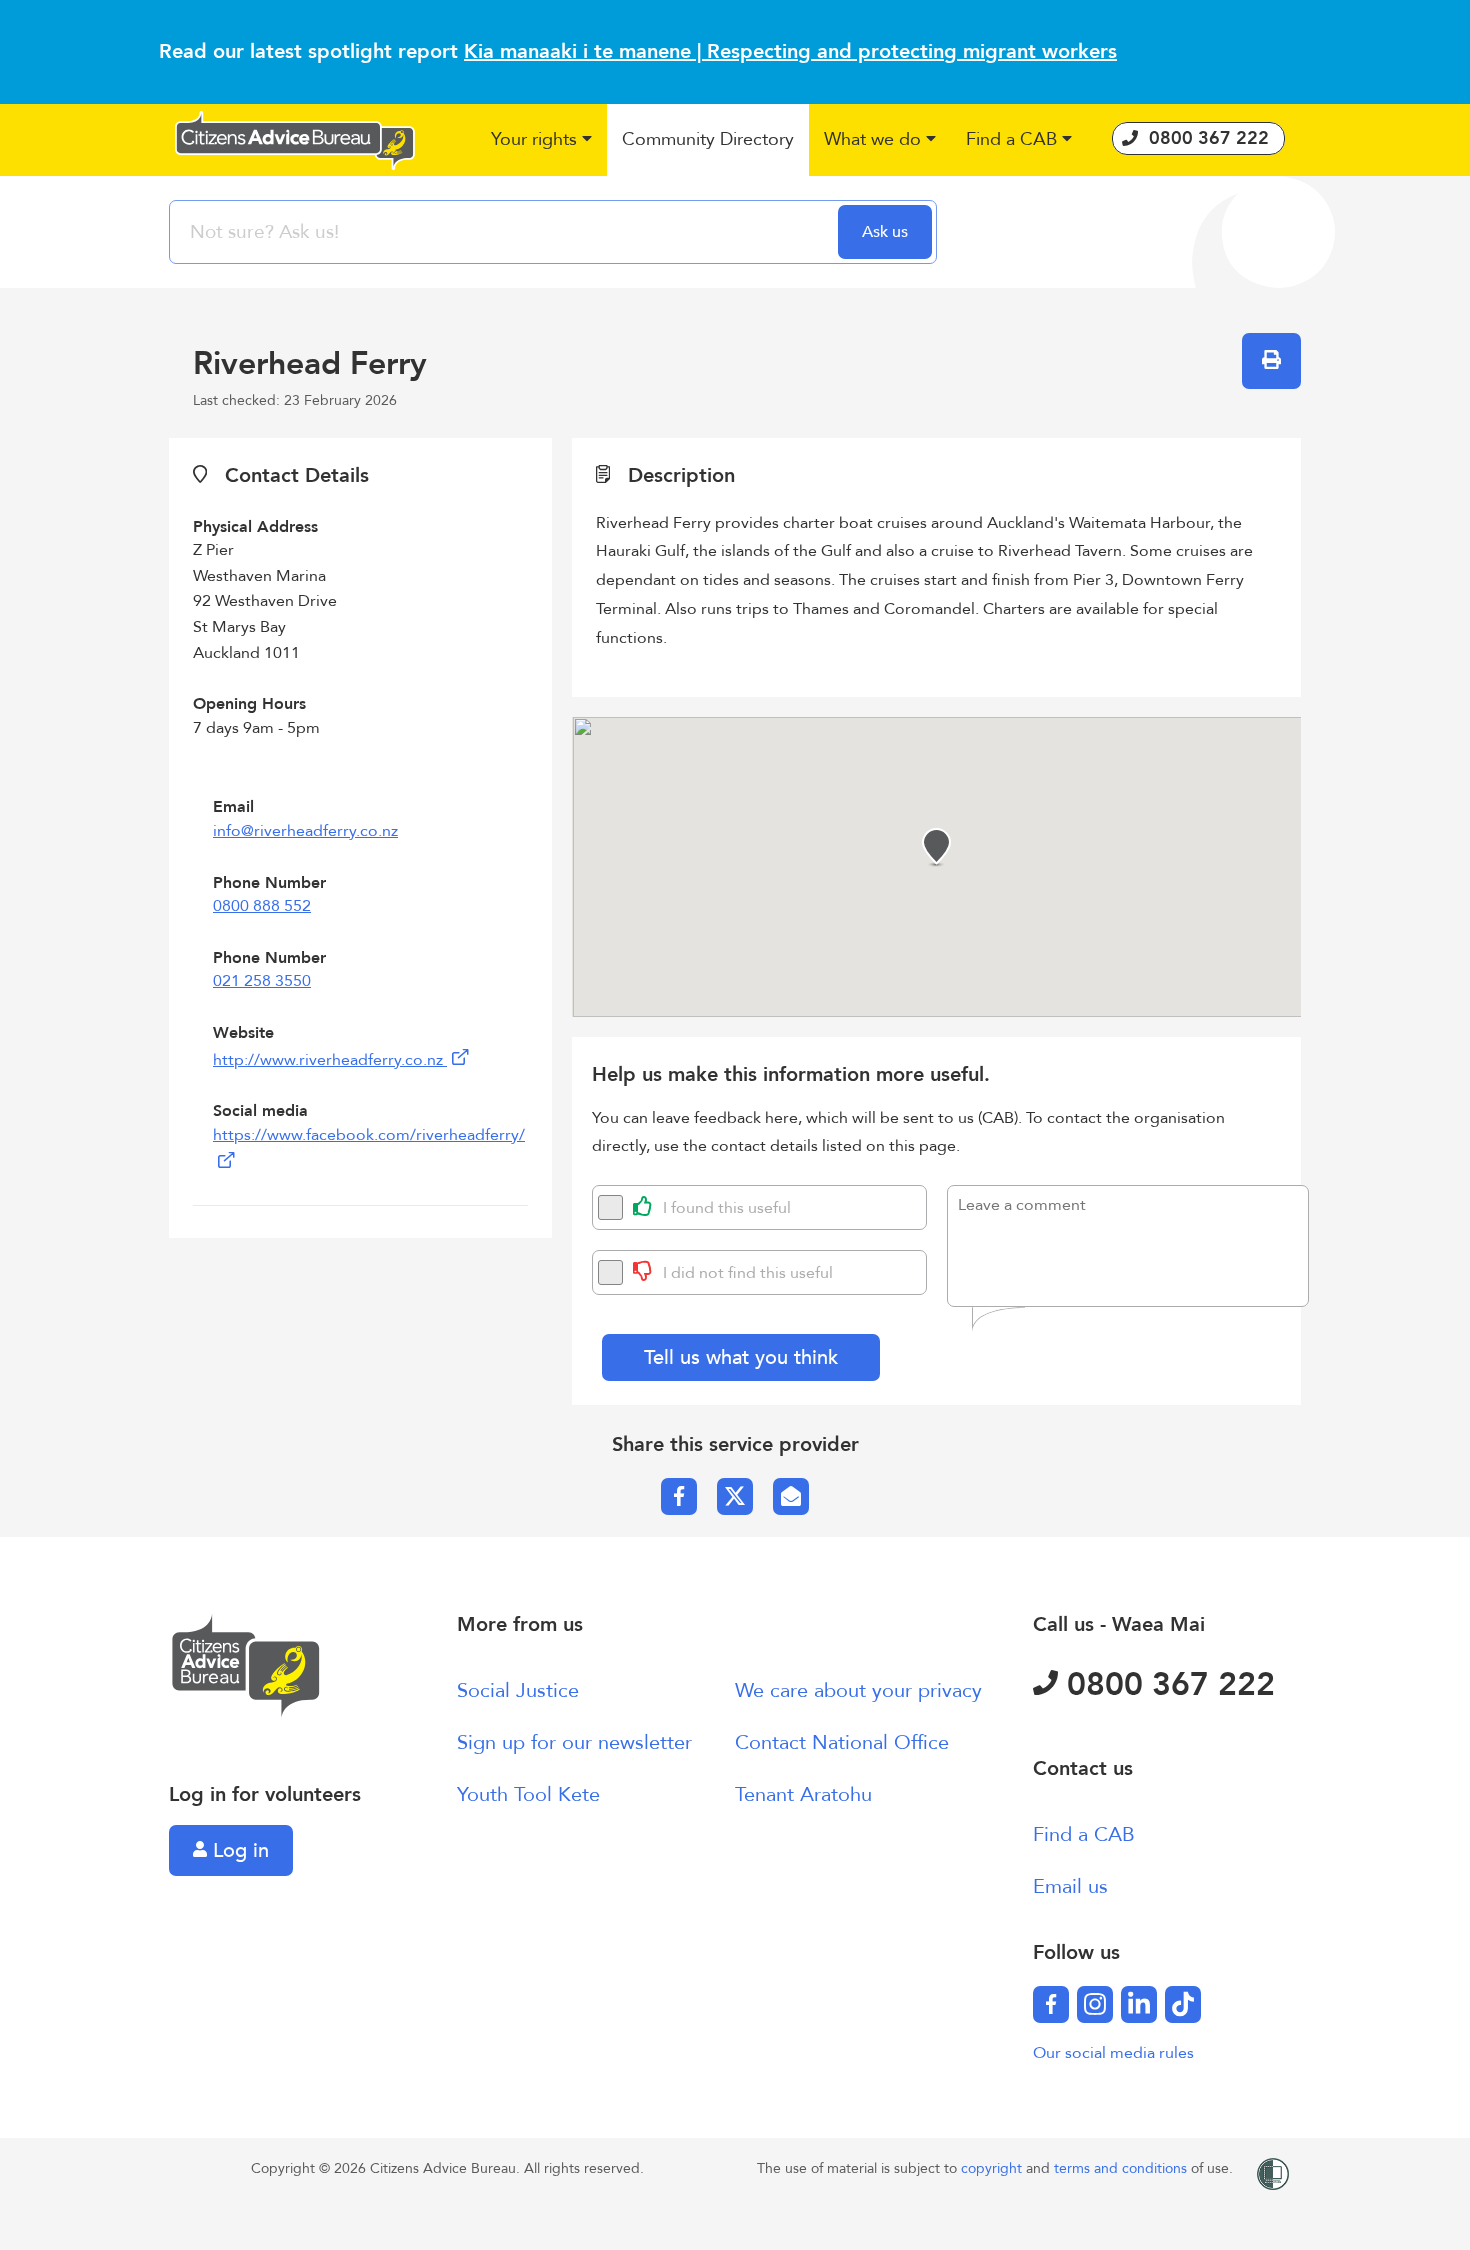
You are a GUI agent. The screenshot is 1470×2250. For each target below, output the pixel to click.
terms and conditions (1122, 2168)
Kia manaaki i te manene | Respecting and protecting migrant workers (790, 51)
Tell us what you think (741, 1357)
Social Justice (518, 1690)
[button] (541, 140)
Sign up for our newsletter (574, 1742)
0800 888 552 (262, 906)
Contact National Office (842, 1742)
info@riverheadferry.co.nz (305, 831)
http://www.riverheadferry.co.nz (330, 1060)
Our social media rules (1113, 2053)
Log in (238, 1850)
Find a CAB (1084, 1834)
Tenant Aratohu (803, 1794)
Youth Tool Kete (528, 1794)
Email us (1070, 1886)
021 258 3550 (262, 981)
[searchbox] (506, 232)
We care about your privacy (858, 1690)
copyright (993, 2168)
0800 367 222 (1166, 1685)
